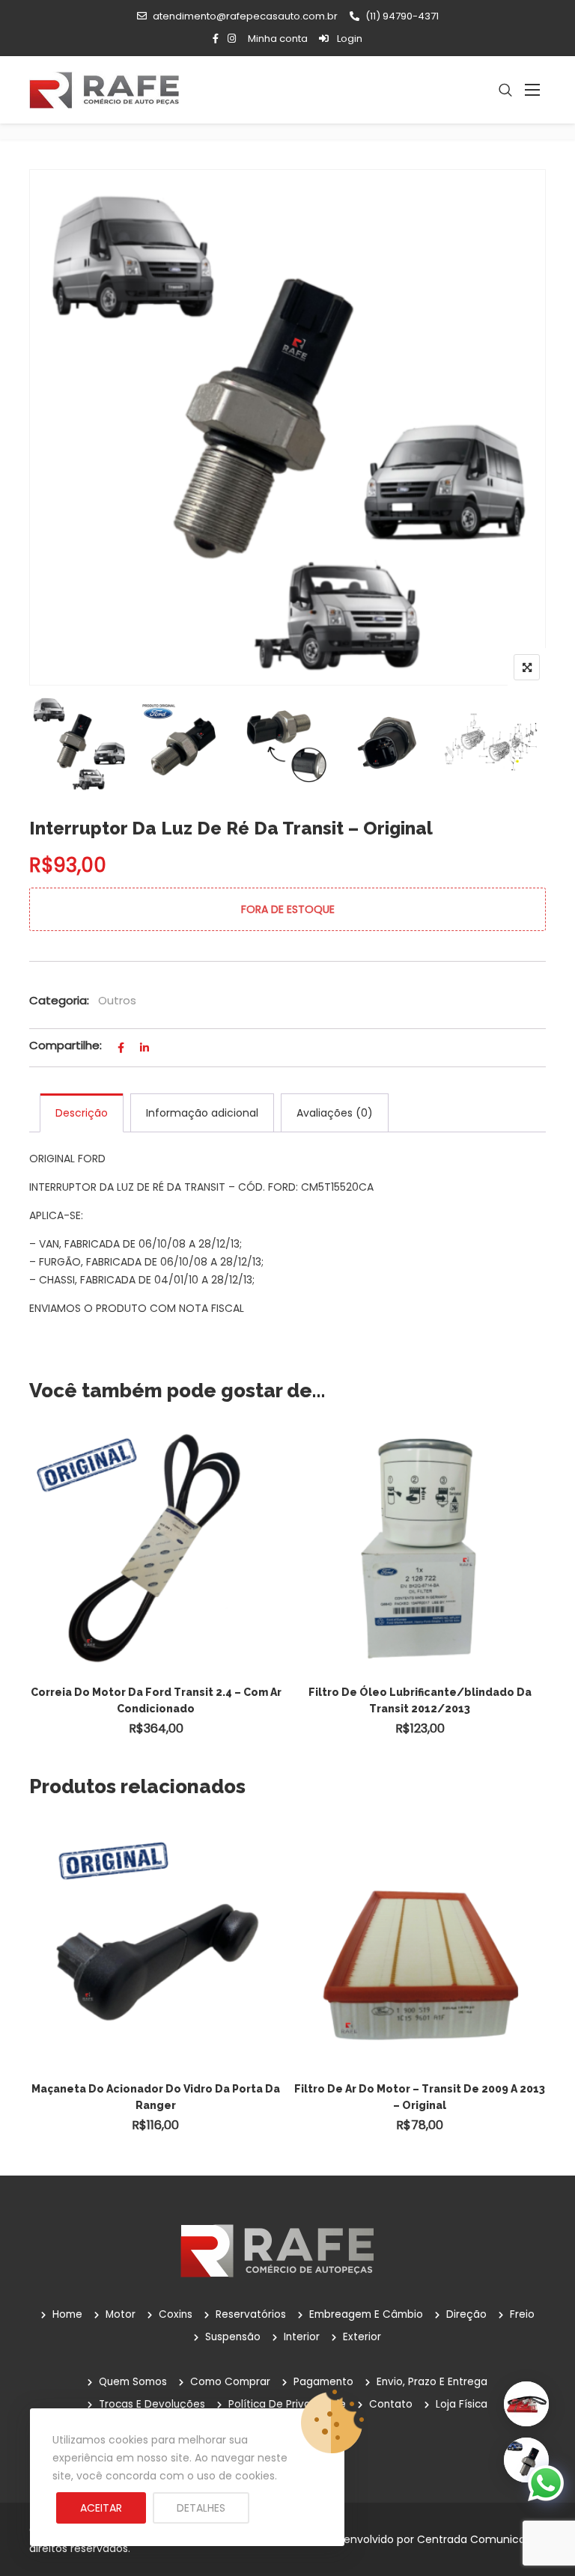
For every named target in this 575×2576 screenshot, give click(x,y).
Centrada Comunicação (481, 2539)
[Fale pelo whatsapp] (546, 2482)
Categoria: (59, 1000)
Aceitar (101, 2508)
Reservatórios (251, 2314)
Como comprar (230, 2382)
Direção (466, 2314)
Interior (302, 2337)
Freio (522, 2314)
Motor (121, 2314)
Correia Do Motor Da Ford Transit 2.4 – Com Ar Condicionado (156, 1700)
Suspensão (233, 2337)
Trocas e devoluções (152, 2404)
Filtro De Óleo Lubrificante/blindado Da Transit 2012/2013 (420, 1700)
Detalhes (201, 2508)
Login (349, 39)
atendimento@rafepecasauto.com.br (245, 16)
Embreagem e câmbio (366, 2314)
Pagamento (323, 2382)
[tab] (82, 1113)
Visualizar (163, 1514)
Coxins (176, 2314)
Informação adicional (202, 1113)
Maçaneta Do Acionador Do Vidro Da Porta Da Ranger (156, 2097)
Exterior (362, 2337)
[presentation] (40, 1598)
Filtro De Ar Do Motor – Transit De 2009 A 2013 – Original (420, 2097)
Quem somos (133, 2382)
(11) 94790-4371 (402, 16)
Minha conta (278, 39)
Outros (117, 1000)
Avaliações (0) (335, 1113)
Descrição (82, 1113)
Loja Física (462, 2404)
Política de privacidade (287, 2404)
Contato (391, 2404)
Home (67, 2314)
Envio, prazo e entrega (432, 2382)
